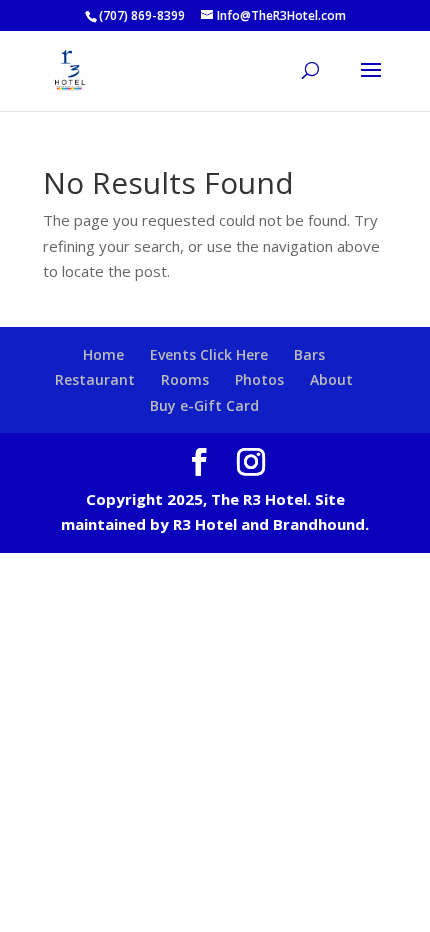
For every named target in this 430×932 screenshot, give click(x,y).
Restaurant (95, 379)
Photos (259, 379)
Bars (309, 354)
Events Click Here (209, 354)
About (331, 379)
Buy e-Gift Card (204, 405)
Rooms (185, 379)
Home (103, 354)
